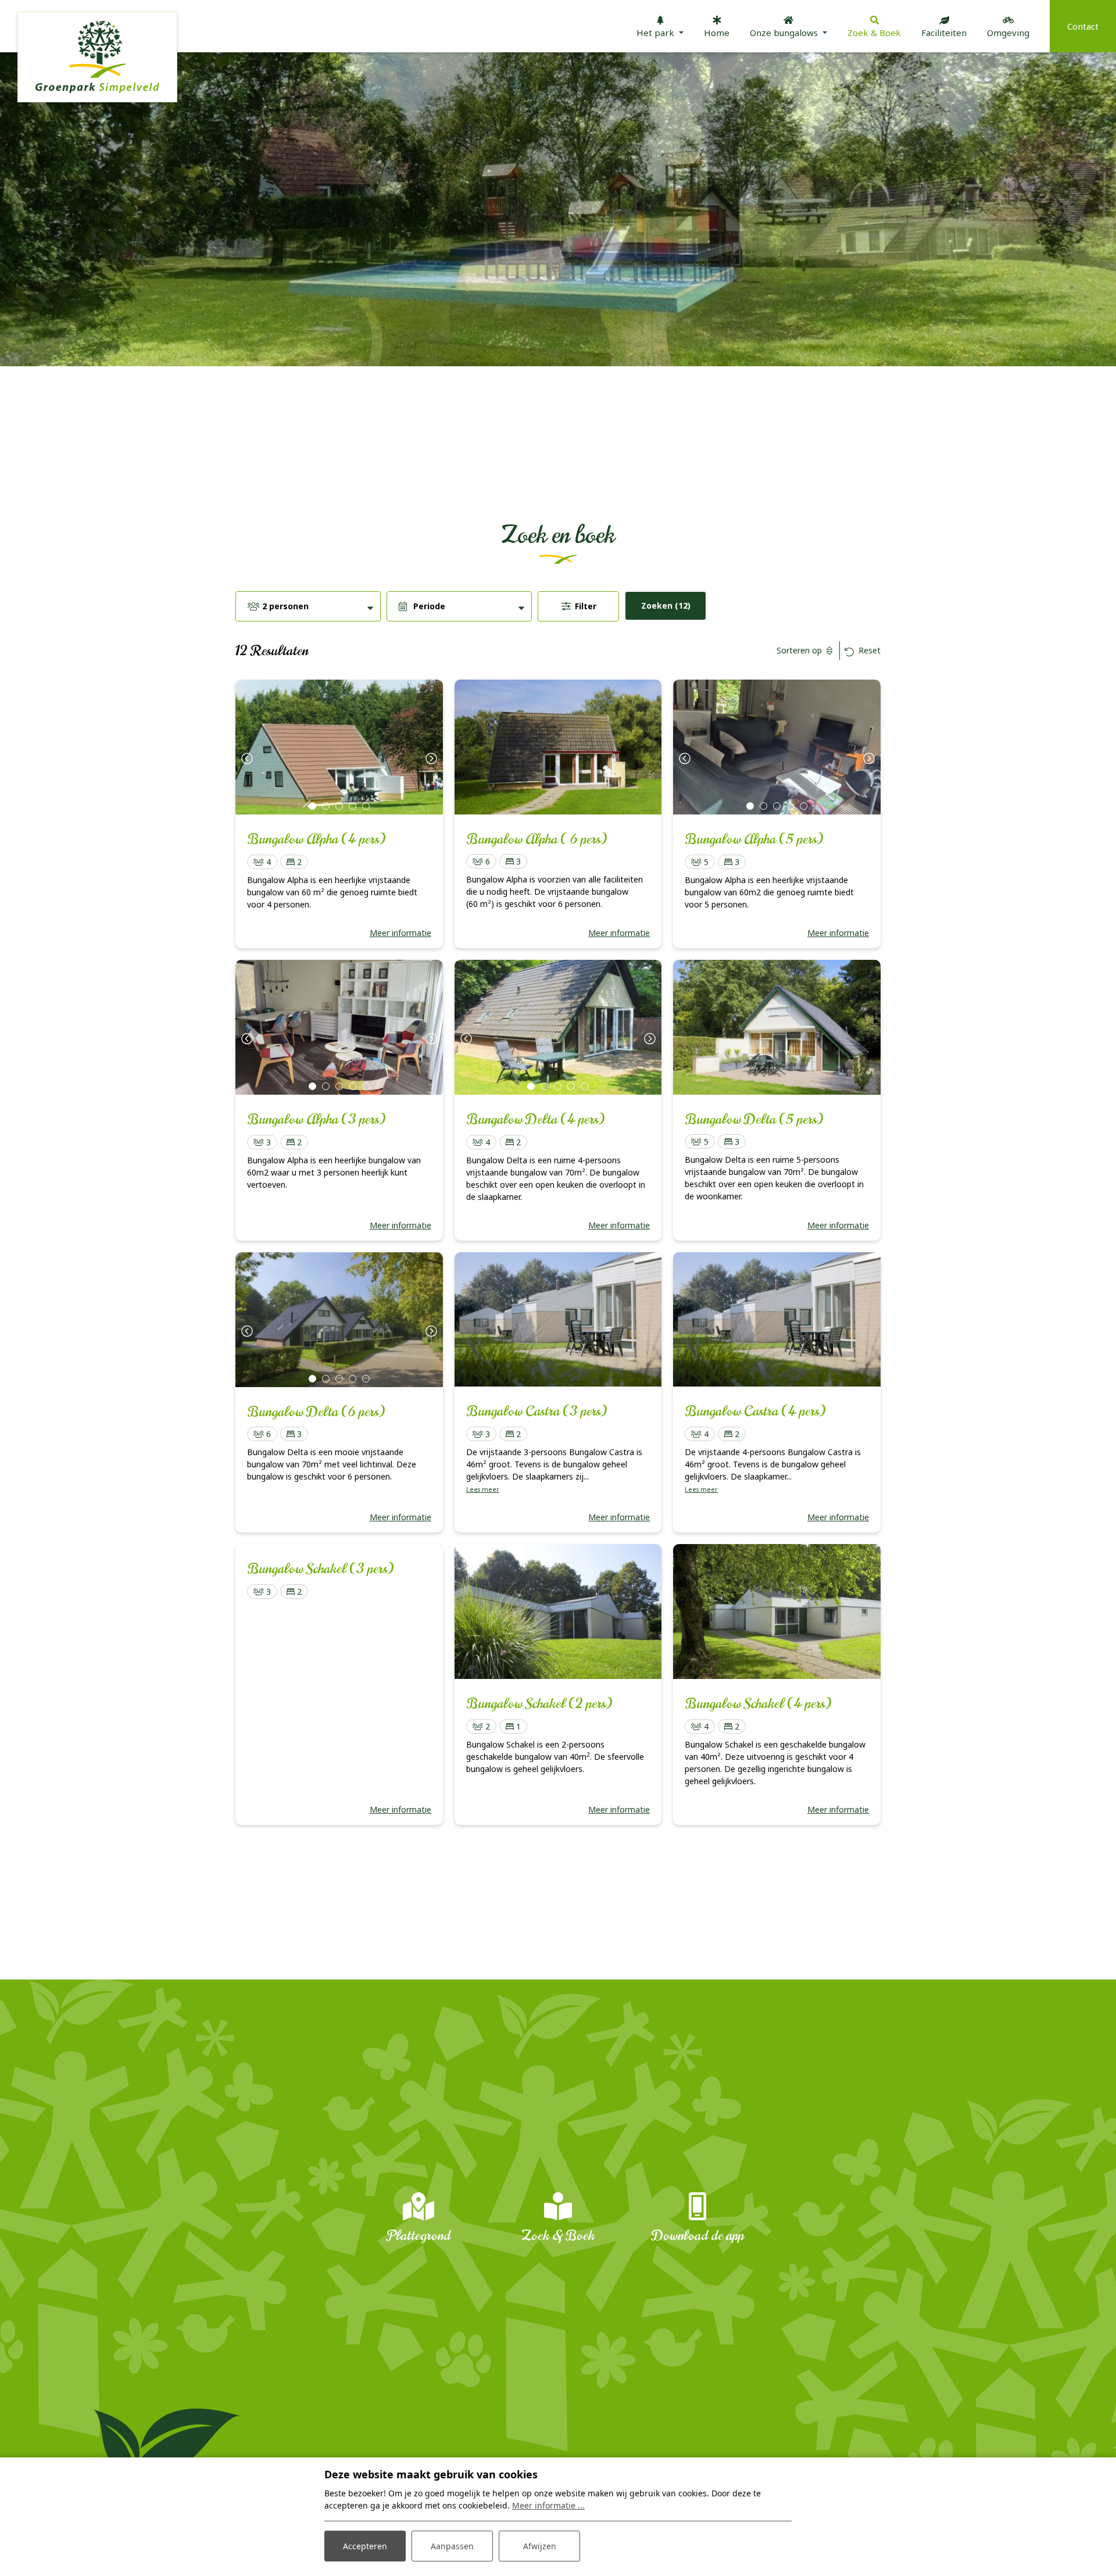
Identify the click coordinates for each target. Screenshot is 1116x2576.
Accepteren (365, 2546)
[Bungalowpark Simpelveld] (97, 57)
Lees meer (483, 1489)
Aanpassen (452, 2546)
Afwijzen (540, 2546)
